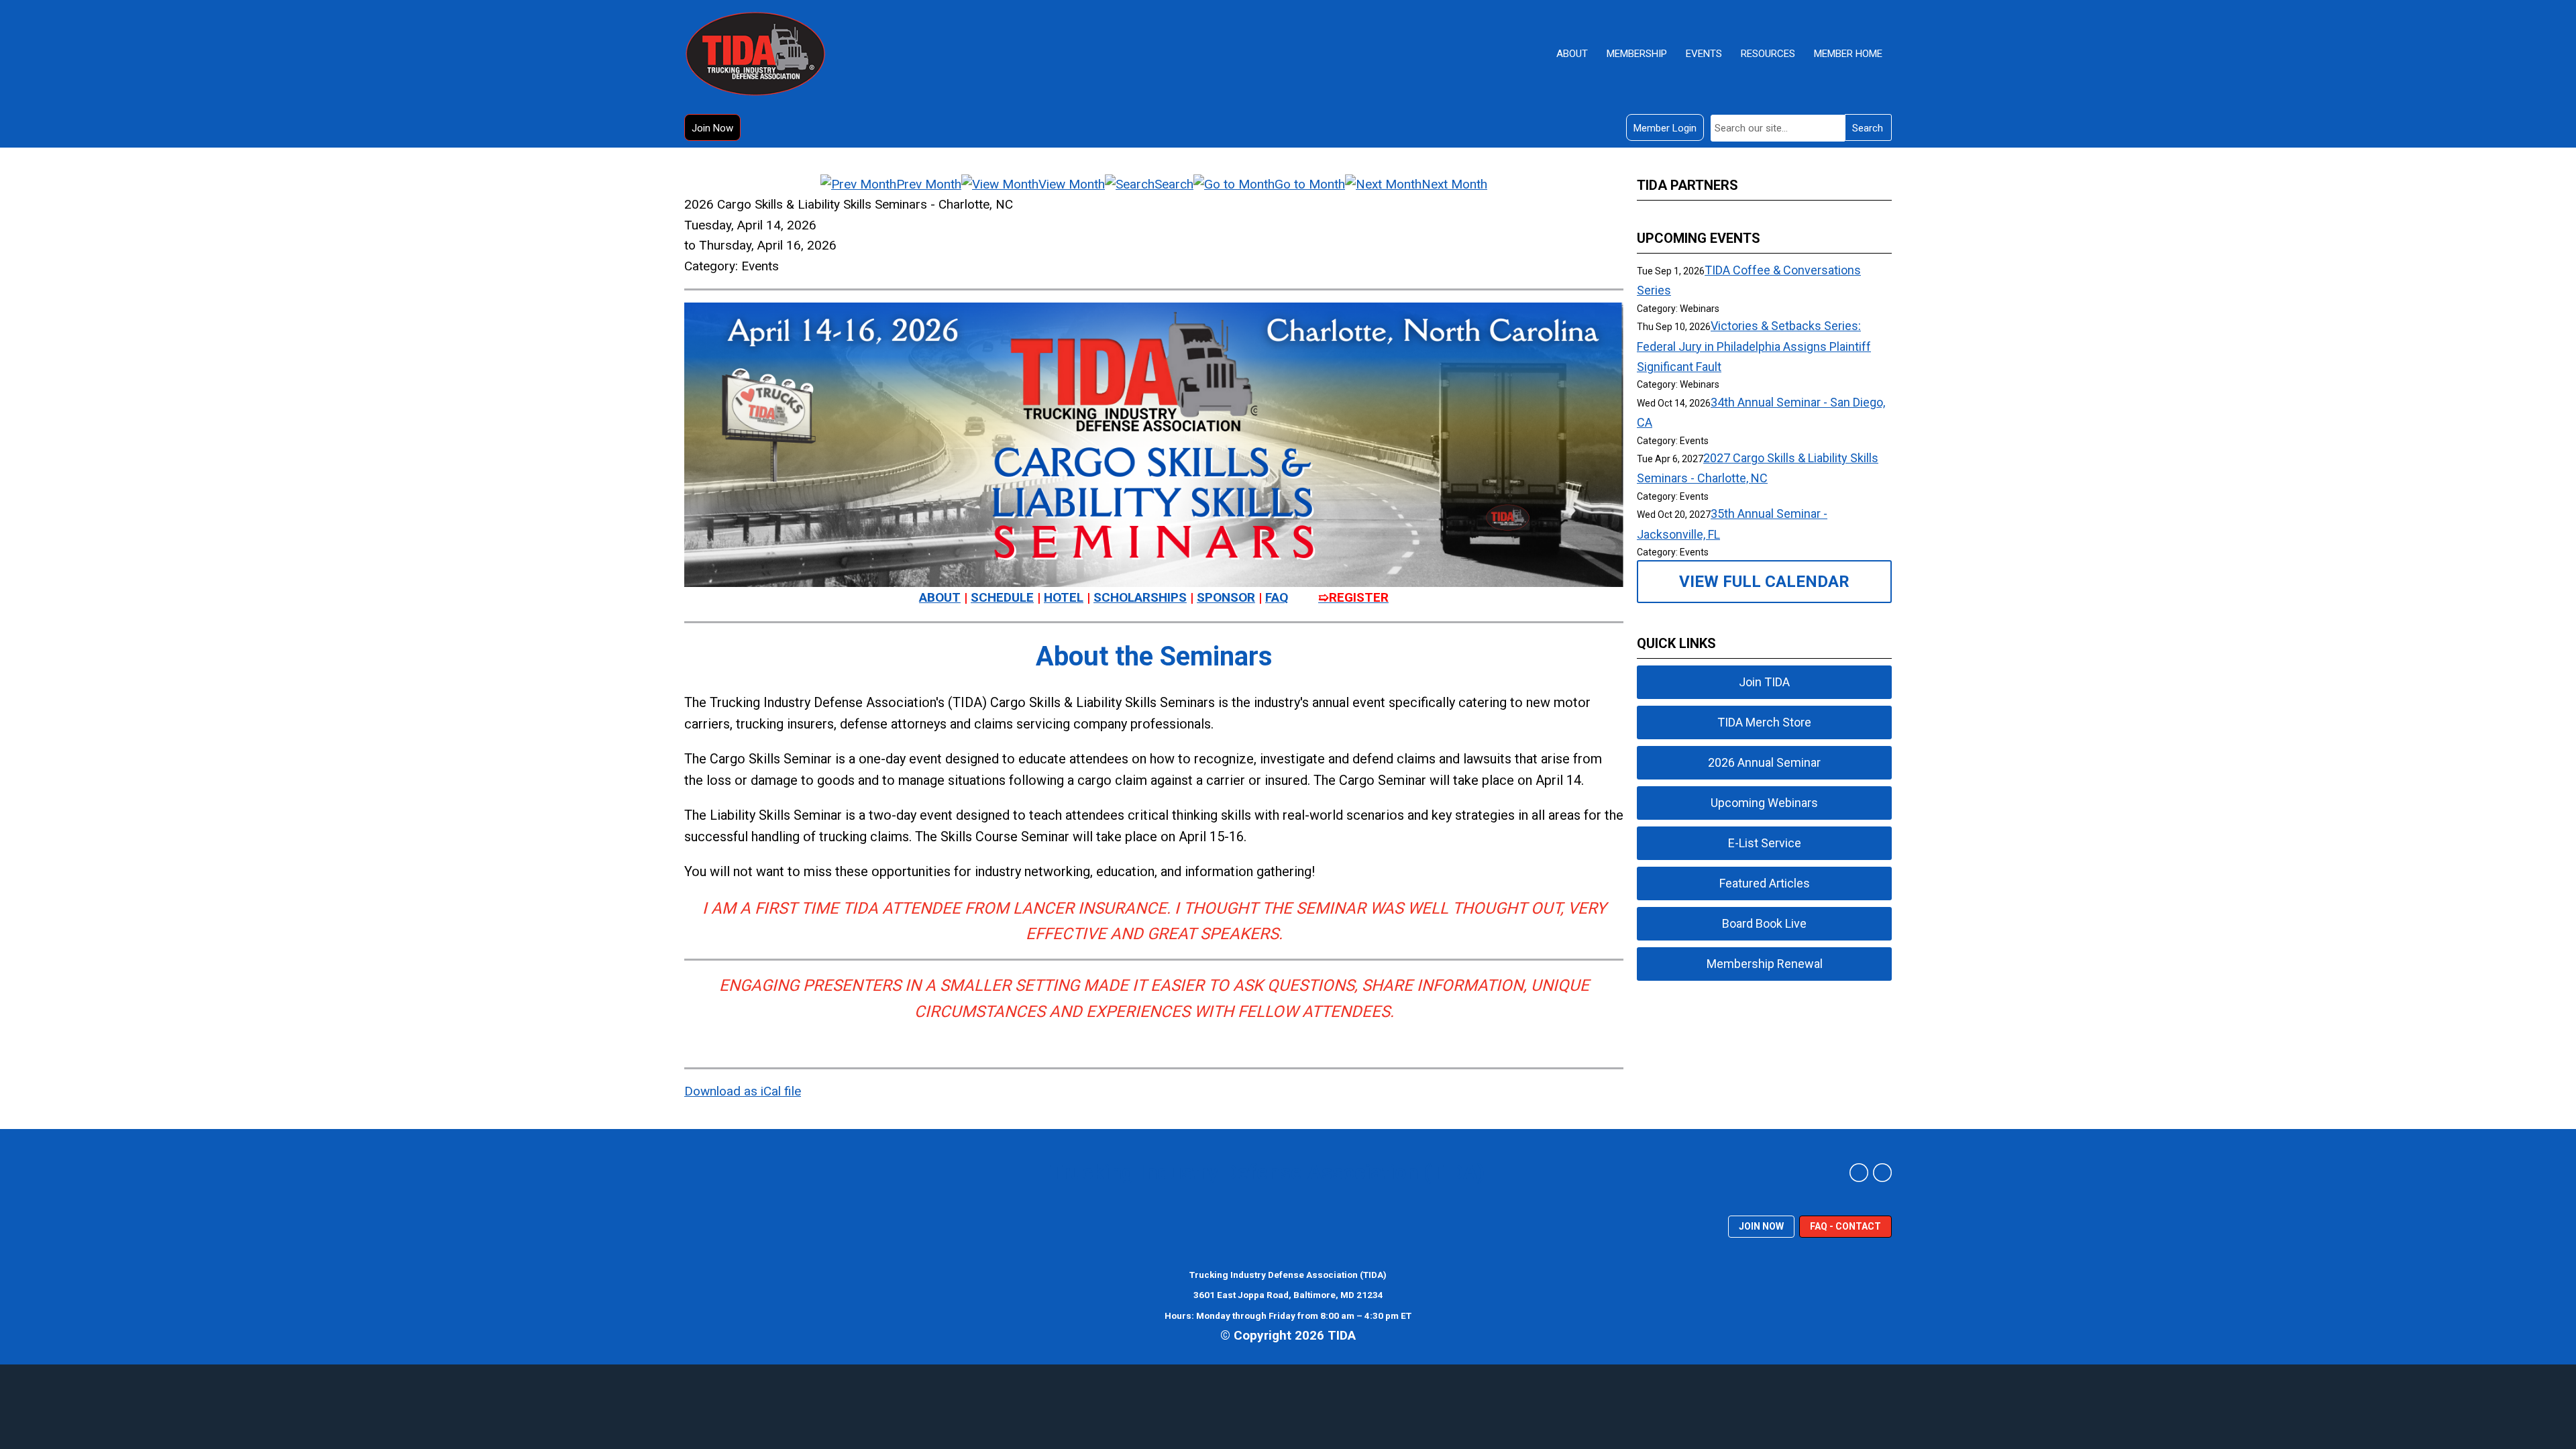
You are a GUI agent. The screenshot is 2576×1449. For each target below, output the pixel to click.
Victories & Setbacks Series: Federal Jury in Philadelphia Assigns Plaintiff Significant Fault (1754, 346)
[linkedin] (1859, 1173)
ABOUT (940, 597)
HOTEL (1064, 597)
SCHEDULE (1002, 597)
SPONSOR (1226, 597)
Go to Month (1310, 184)
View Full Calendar (1764, 582)
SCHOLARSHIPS (1140, 597)
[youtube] (1882, 1173)
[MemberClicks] (755, 54)
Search (1868, 128)
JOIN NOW (1761, 1226)
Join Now (712, 128)
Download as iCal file (743, 1091)
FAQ (1277, 597)
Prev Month (929, 184)
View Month (1072, 184)
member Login (1665, 128)
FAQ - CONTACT (1845, 1226)
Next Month (1454, 184)
